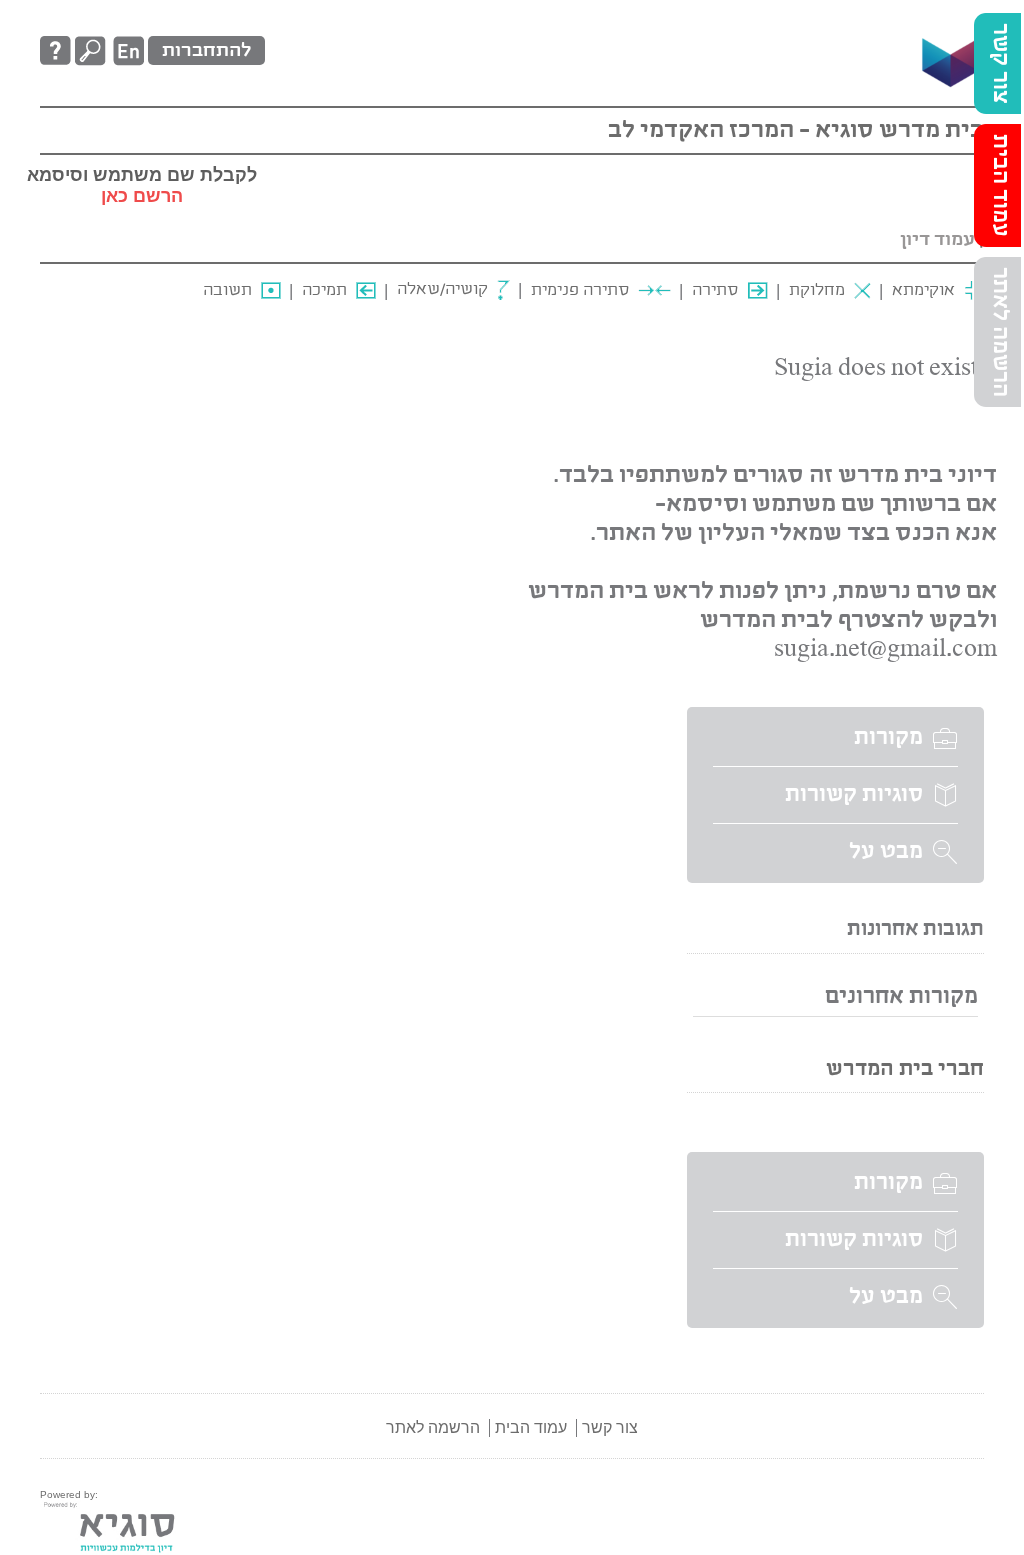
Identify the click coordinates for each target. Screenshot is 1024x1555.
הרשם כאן (142, 196)
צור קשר (1000, 63)
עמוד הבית (1000, 185)
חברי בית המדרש (905, 1069)
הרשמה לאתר (1000, 332)
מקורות (888, 738)
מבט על (886, 852)
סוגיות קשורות (854, 795)
